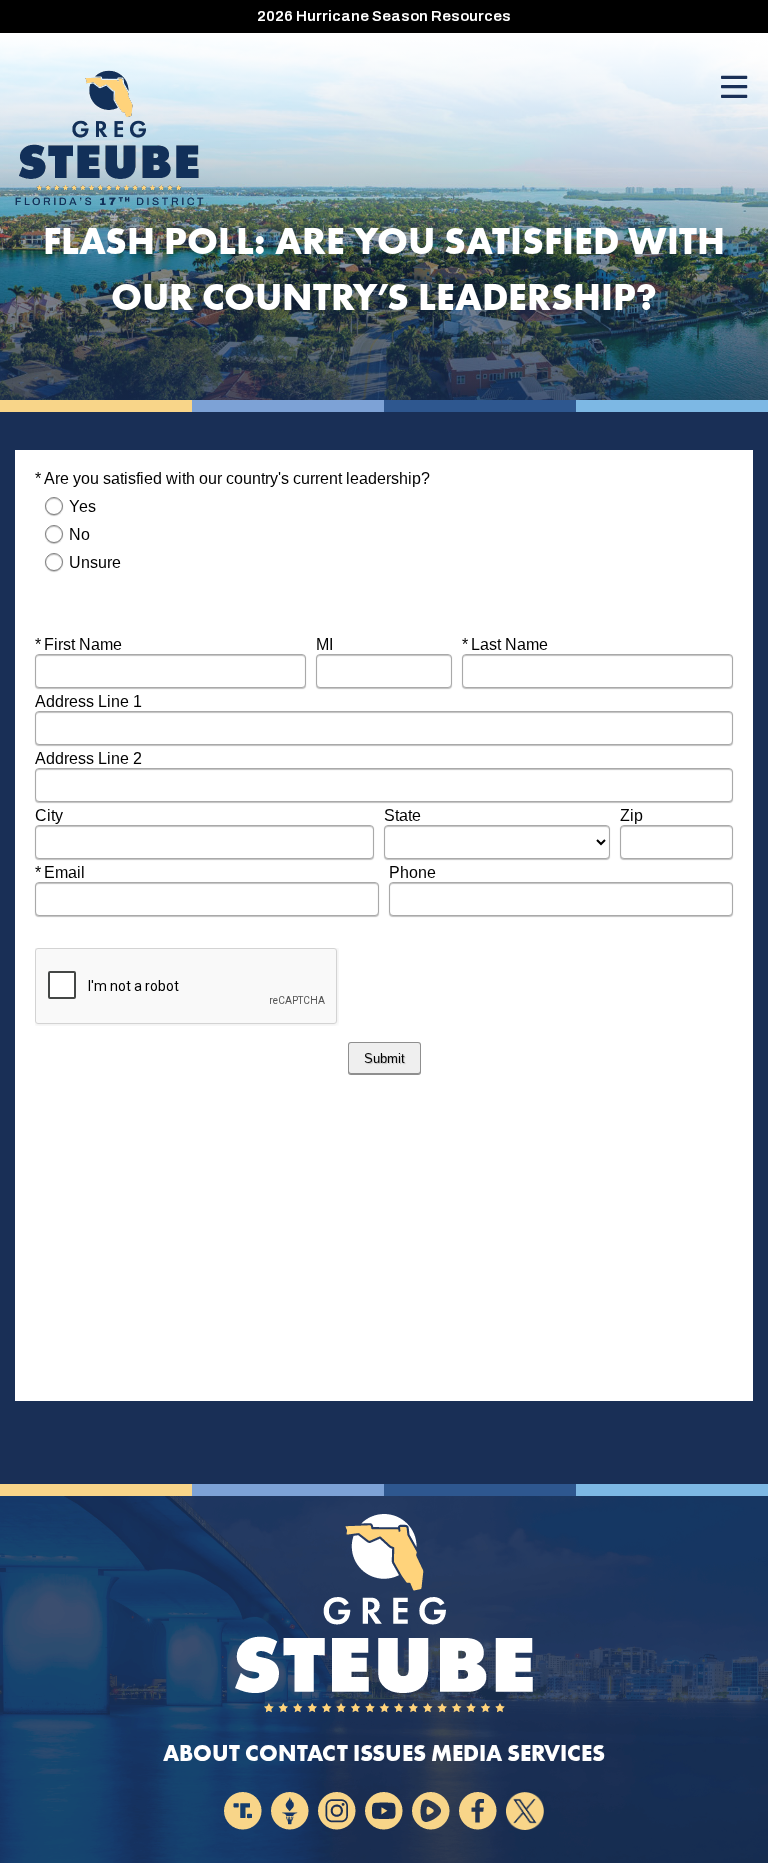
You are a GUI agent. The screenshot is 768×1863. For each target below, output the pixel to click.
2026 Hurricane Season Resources (384, 16)
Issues (389, 1753)
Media (466, 1753)
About (201, 1753)
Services (556, 1753)
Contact (296, 1753)
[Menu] (734, 88)
